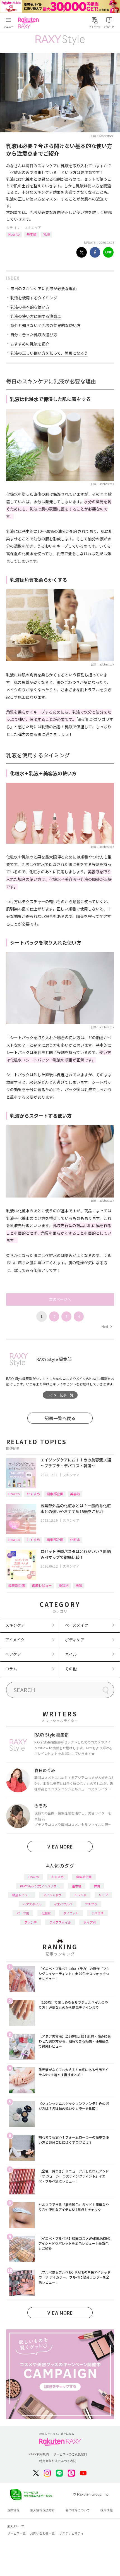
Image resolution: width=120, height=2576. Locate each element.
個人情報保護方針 (42, 2510)
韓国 (97, 1886)
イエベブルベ (63, 1904)
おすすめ (33, 1494)
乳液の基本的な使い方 (30, 307)
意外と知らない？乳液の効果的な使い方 (45, 325)
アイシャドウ (52, 1895)
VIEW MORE (60, 1847)
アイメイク (15, 1640)
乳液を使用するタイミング (34, 298)
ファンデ (31, 1922)
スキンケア (33, 227)
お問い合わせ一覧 (42, 2533)
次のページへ (60, 1299)
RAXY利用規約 (39, 2454)
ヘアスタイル (32, 1904)
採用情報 (107, 2510)
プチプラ (91, 1904)
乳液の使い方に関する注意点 (36, 316)
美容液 (75, 1494)
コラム (11, 1669)
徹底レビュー (42, 1585)
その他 (71, 1669)
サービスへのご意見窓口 (70, 2454)
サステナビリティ (71, 2533)
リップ (103, 1895)
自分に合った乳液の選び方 (34, 335)
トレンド (80, 1895)
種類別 (64, 1585)
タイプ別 (90, 1922)
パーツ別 (23, 1913)
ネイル (71, 1654)
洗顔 (79, 1585)
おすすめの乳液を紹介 (30, 344)
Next (107, 1326)
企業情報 (13, 2510)
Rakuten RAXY (30, 23)
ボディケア (75, 1640)
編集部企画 (55, 1494)
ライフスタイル (60, 1922)
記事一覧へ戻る (60, 1418)
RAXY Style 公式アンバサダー (40, 1886)
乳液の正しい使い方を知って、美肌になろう (49, 353)
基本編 (32, 234)
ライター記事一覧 (60, 1395)
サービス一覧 (16, 2533)
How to (14, 234)
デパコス (97, 1913)
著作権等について (78, 2510)
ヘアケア (13, 1654)
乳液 (47, 234)
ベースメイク (77, 1625)
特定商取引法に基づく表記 (58, 2461)
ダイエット (71, 1913)
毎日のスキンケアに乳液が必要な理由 (44, 288)
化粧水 (75, 1539)
